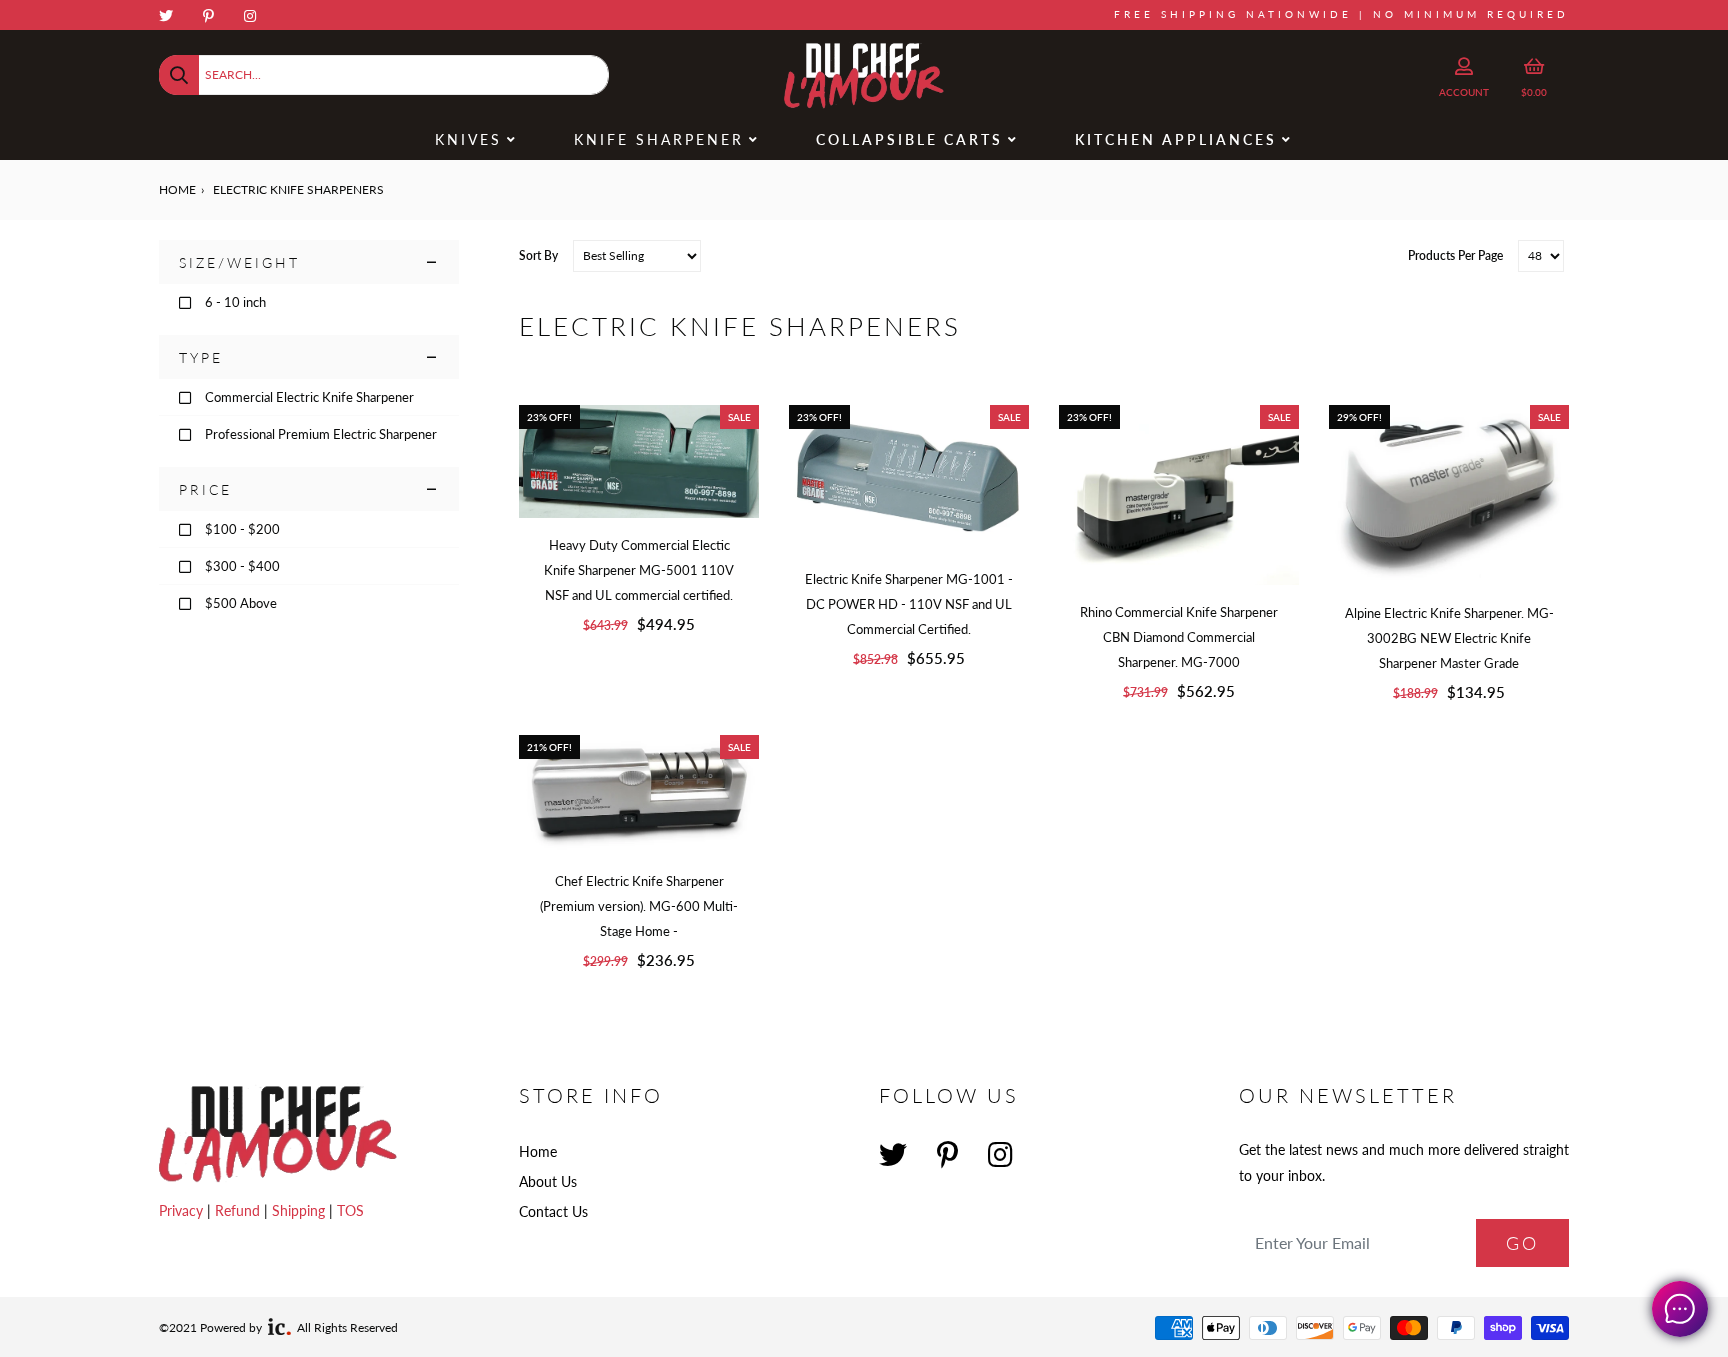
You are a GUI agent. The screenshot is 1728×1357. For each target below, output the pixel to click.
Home (177, 189)
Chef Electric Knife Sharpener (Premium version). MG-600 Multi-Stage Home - (639, 906)
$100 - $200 (242, 529)
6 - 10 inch (235, 302)
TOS (350, 1210)
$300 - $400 (242, 566)
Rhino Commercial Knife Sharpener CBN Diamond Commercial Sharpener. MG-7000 (1179, 637)
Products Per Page (1455, 255)
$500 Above (241, 603)
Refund (239, 1210)
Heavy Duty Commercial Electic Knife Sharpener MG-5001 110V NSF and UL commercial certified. (639, 570)
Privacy (183, 1210)
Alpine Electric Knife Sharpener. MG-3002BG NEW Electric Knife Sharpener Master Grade (1449, 638)
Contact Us (553, 1211)
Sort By (538, 255)
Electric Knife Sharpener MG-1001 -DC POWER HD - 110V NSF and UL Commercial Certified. (909, 604)
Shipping (300, 1210)
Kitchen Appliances (1176, 139)
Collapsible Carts (909, 139)
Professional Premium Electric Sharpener (321, 434)
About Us (548, 1181)
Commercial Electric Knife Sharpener (309, 397)
